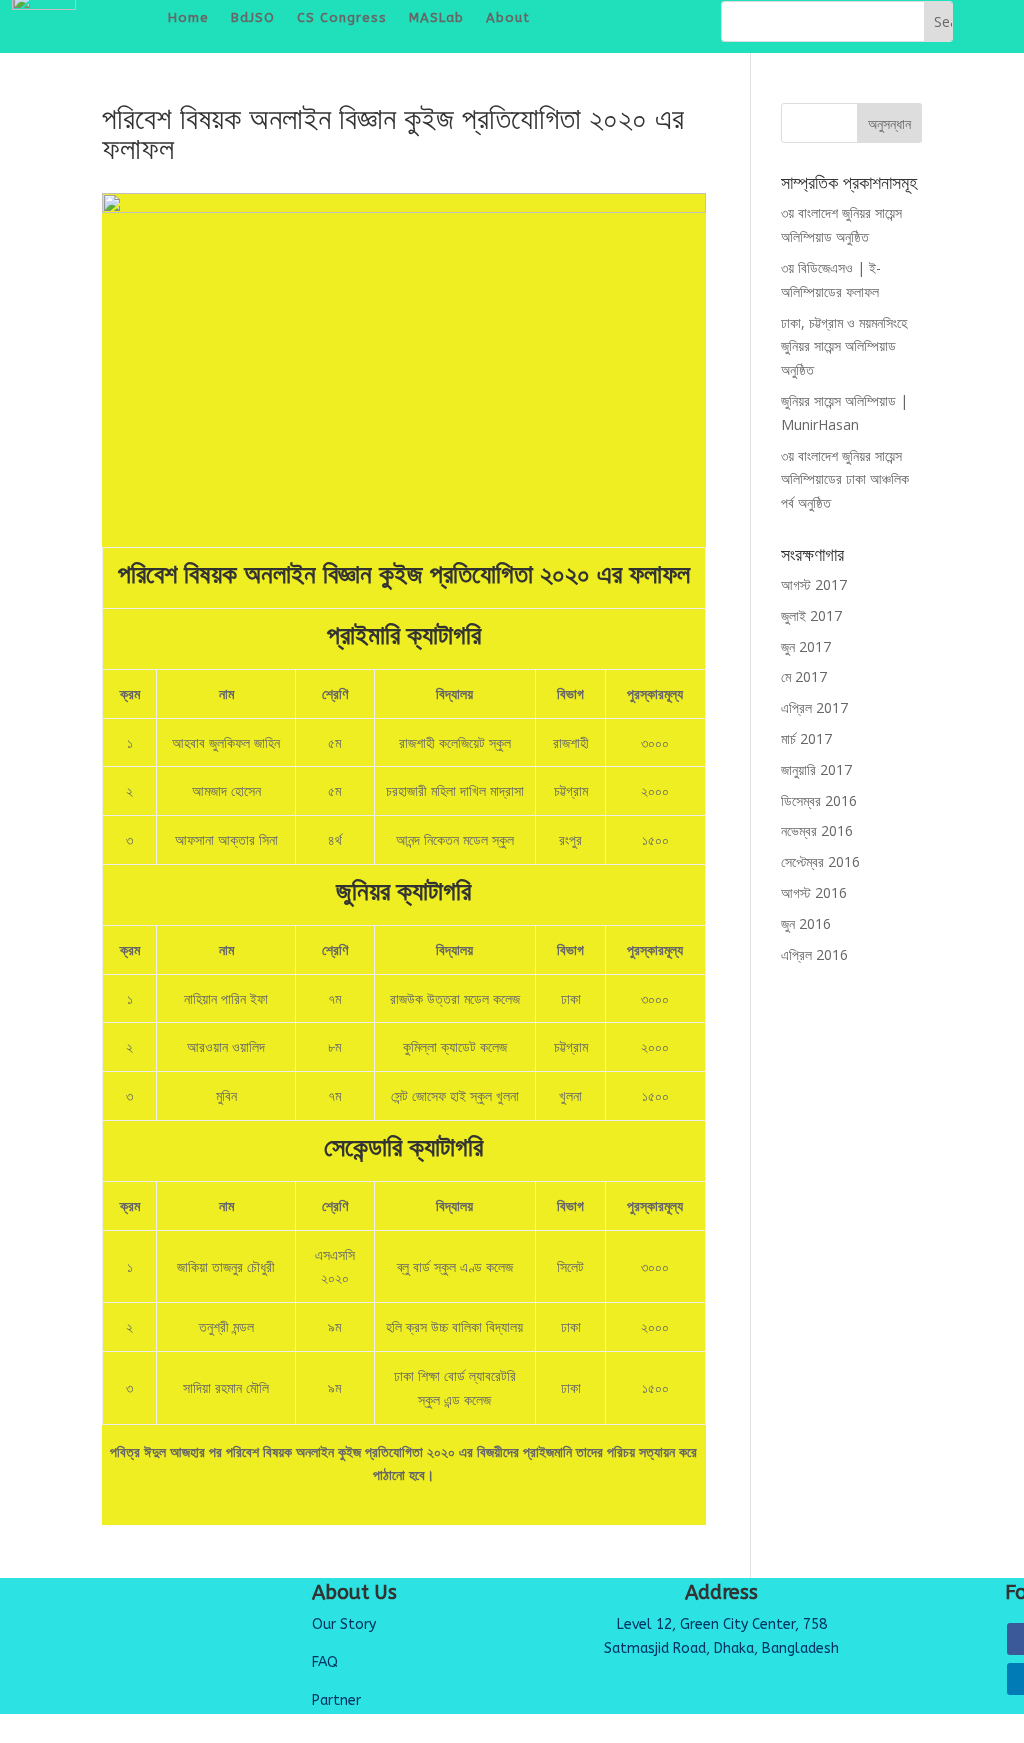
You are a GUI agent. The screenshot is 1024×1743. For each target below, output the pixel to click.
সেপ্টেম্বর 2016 (820, 861)
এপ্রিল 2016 (814, 954)
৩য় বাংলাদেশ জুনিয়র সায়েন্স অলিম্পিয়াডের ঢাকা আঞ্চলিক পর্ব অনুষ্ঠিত (845, 479)
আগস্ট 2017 (814, 584)
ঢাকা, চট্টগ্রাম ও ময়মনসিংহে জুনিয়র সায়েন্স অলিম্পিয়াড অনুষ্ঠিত (844, 346)
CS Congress (342, 18)
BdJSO (253, 18)
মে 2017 (804, 676)
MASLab (436, 18)
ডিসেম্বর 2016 (819, 800)
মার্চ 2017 (806, 738)
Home (188, 18)
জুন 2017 (806, 646)
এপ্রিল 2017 (814, 707)
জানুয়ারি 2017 (816, 769)
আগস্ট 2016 (814, 892)
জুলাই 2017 (811, 615)
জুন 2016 (806, 923)
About (508, 18)
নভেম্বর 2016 (817, 830)
